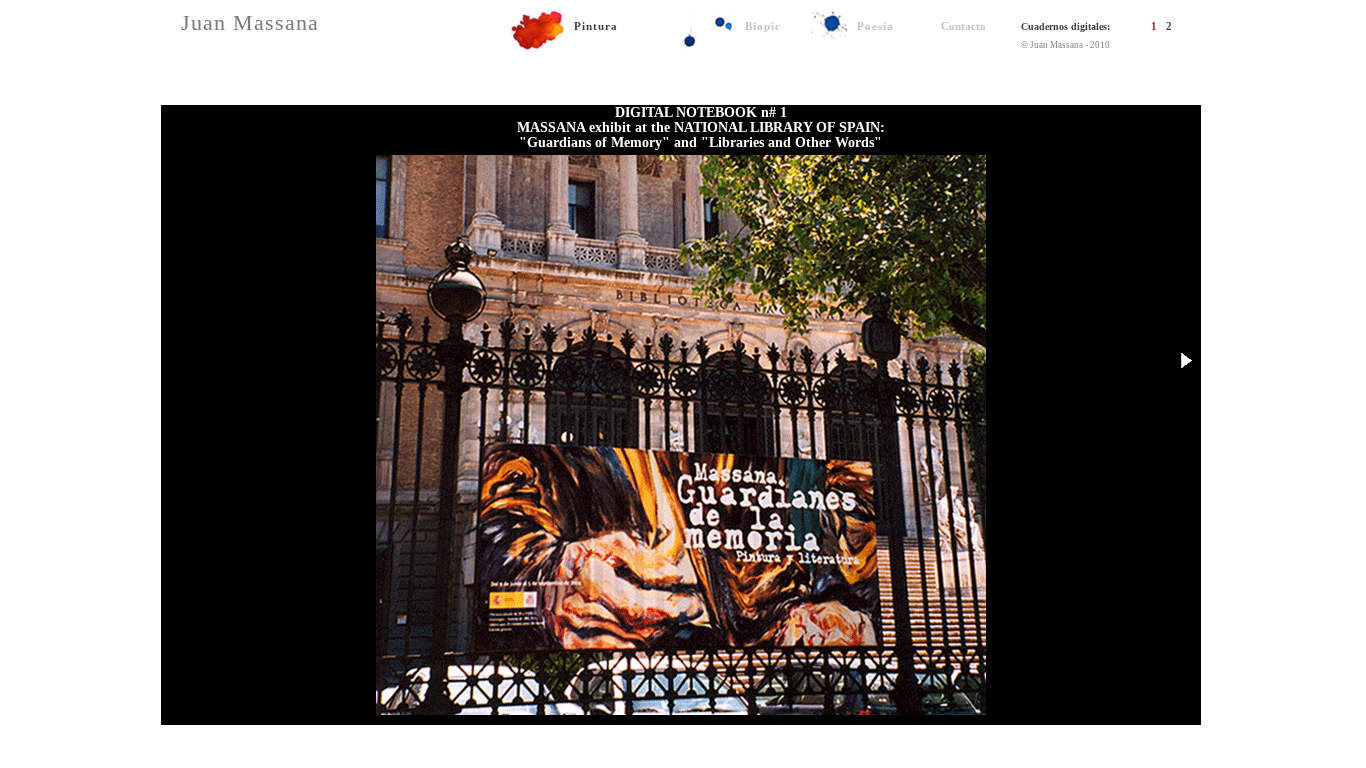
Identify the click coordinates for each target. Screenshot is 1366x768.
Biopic (763, 26)
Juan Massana (250, 22)
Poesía (875, 26)
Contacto (963, 26)
